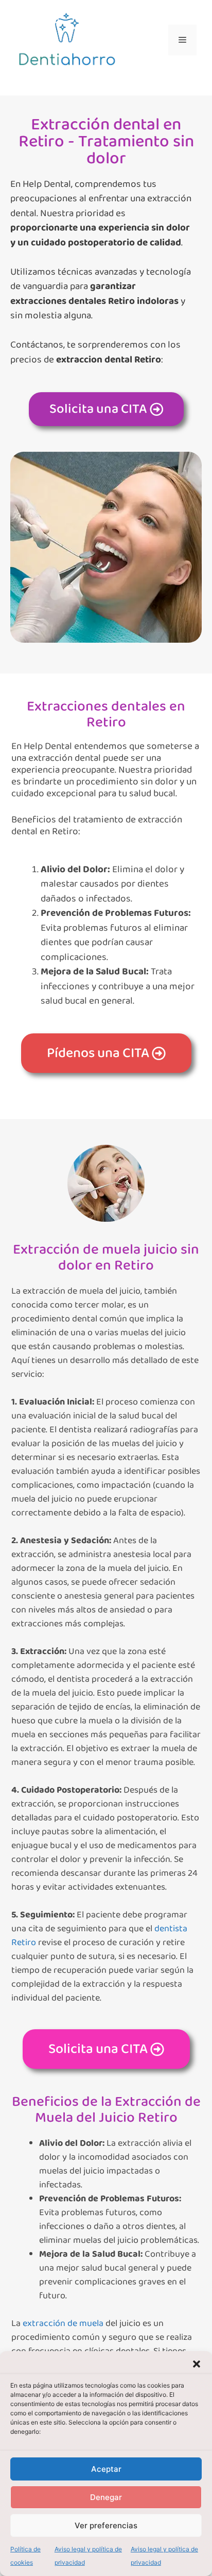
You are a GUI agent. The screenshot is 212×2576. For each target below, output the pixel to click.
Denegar (106, 2497)
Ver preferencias (106, 2525)
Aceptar (106, 2469)
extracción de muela (63, 2323)
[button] (197, 2364)
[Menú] (182, 40)
